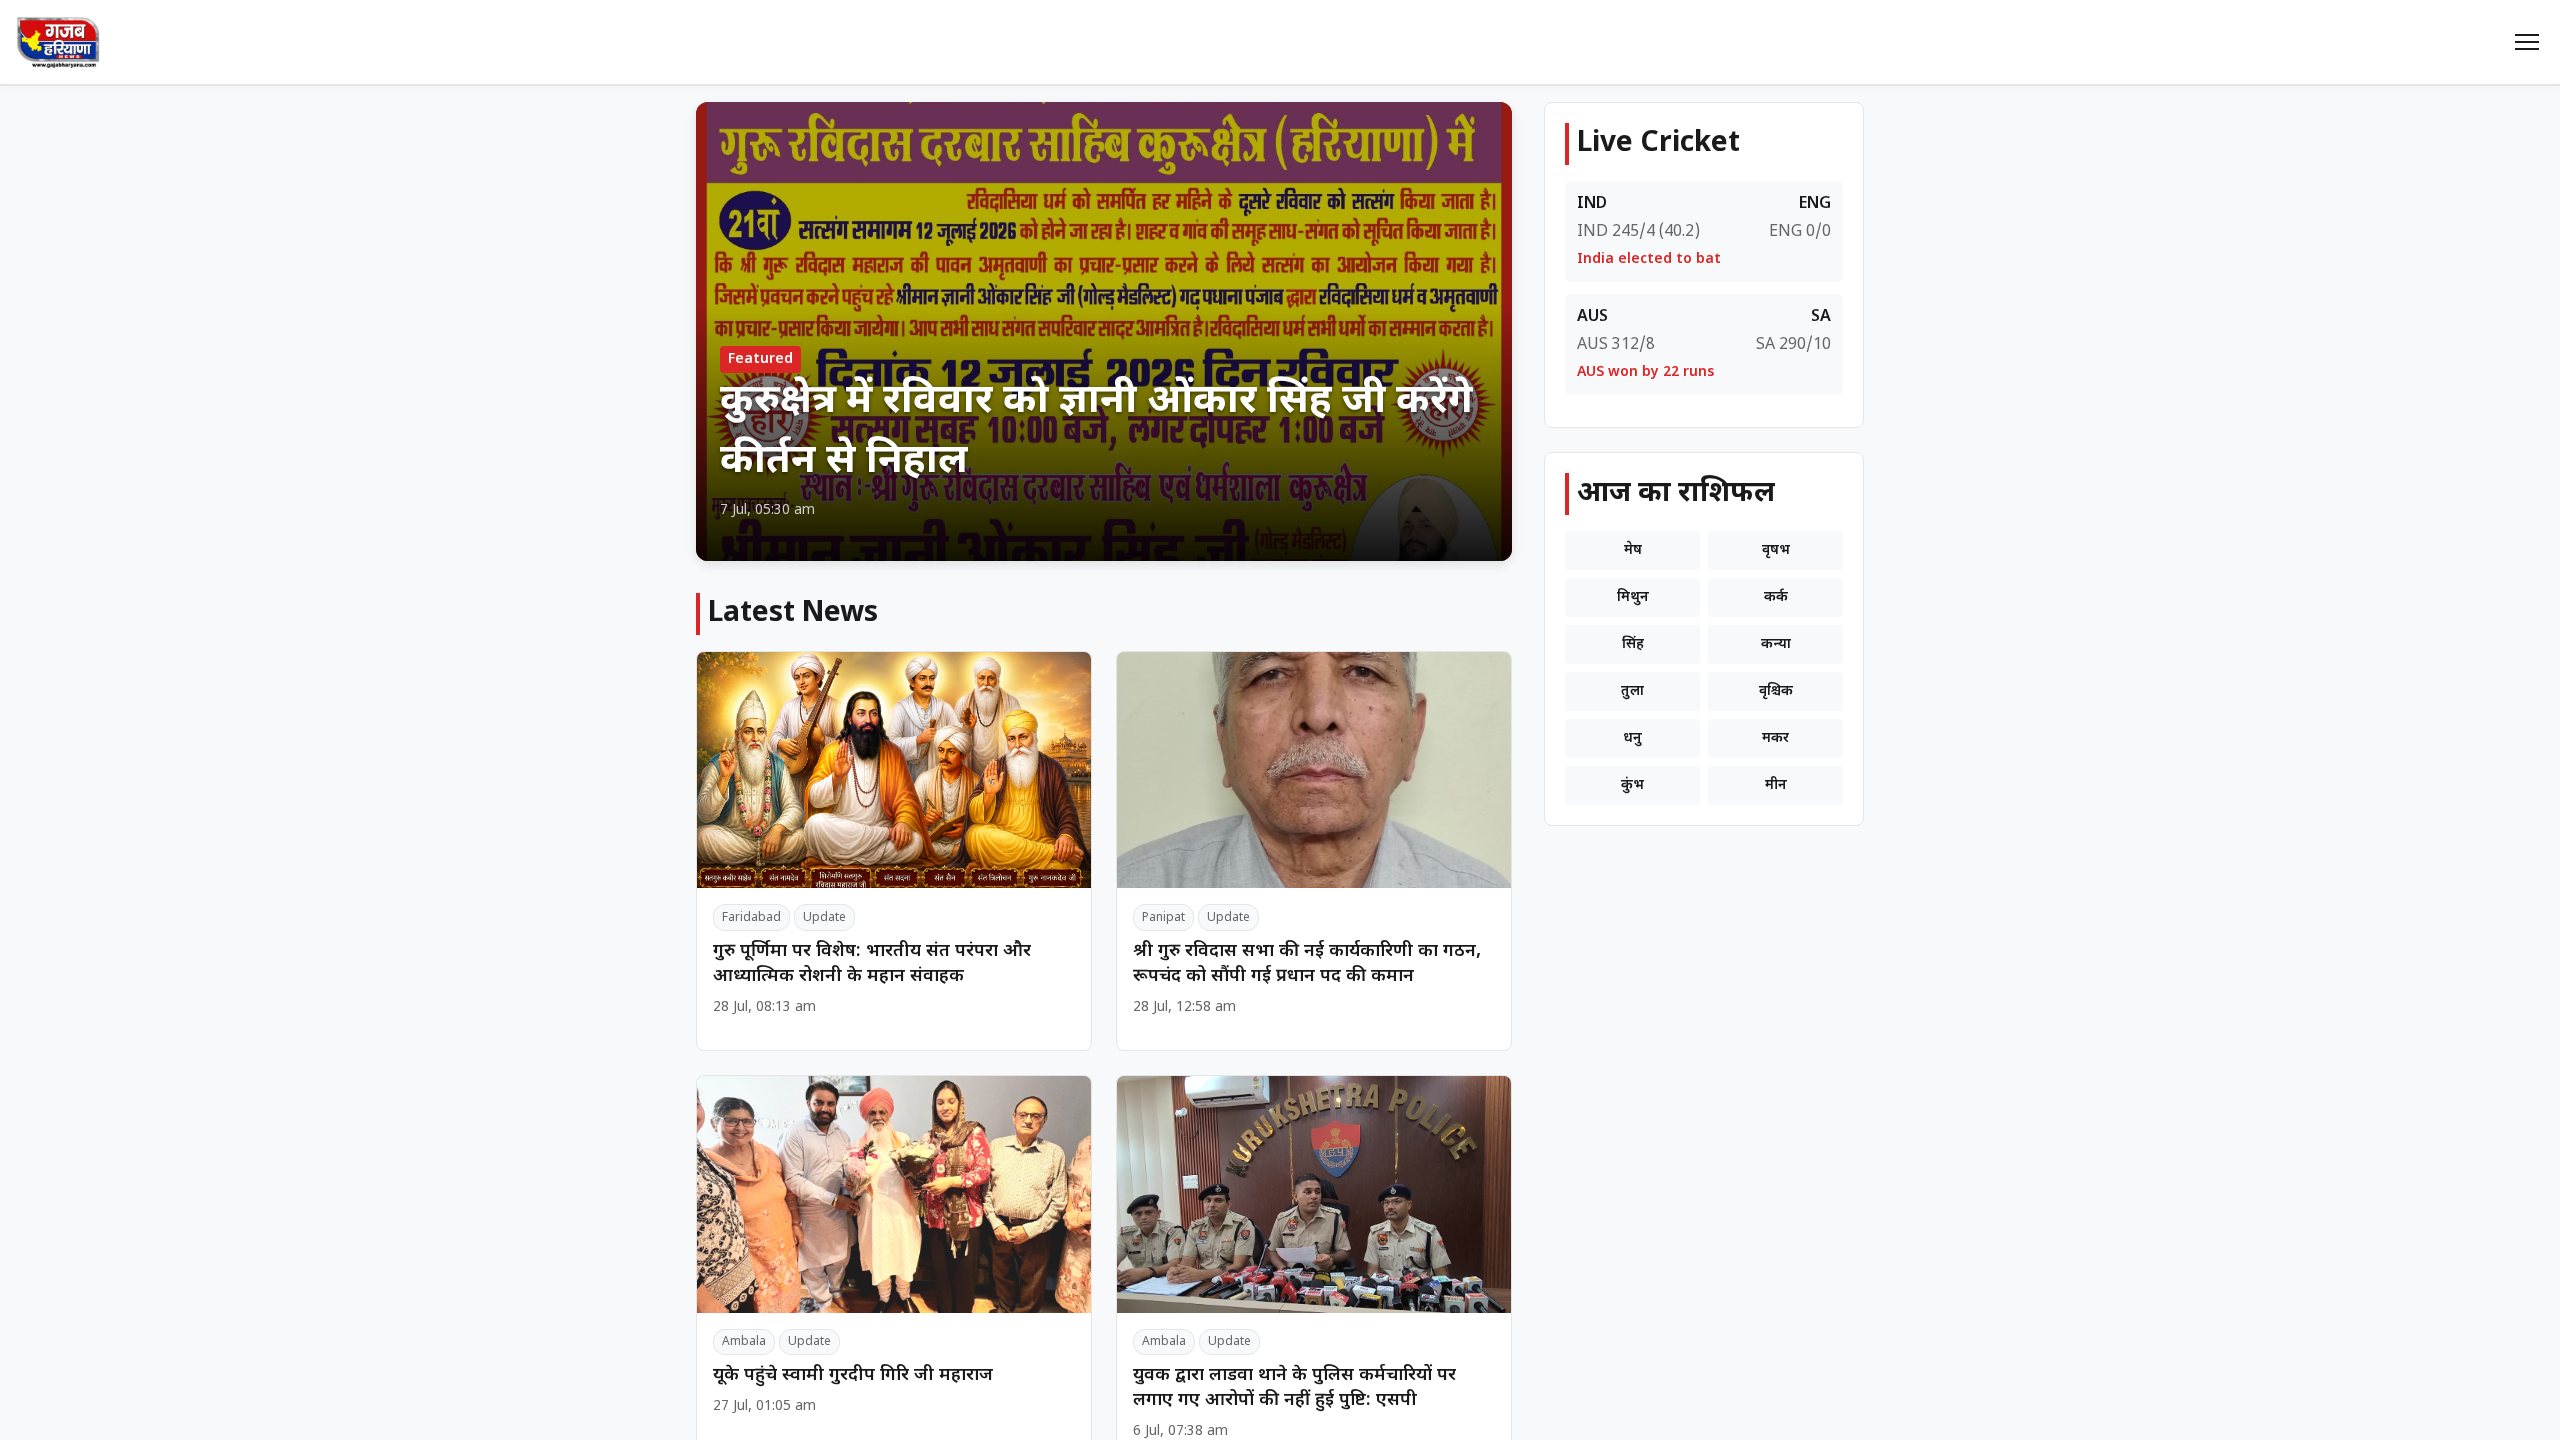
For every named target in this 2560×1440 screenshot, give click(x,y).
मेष (1633, 550)
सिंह (1633, 644)
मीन (1776, 785)
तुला (1632, 691)
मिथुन (1633, 597)
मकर (1775, 738)
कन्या (1776, 644)
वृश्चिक (1776, 691)
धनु (1632, 738)
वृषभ (1776, 550)
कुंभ (1632, 785)
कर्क (1776, 597)
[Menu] (2527, 42)
